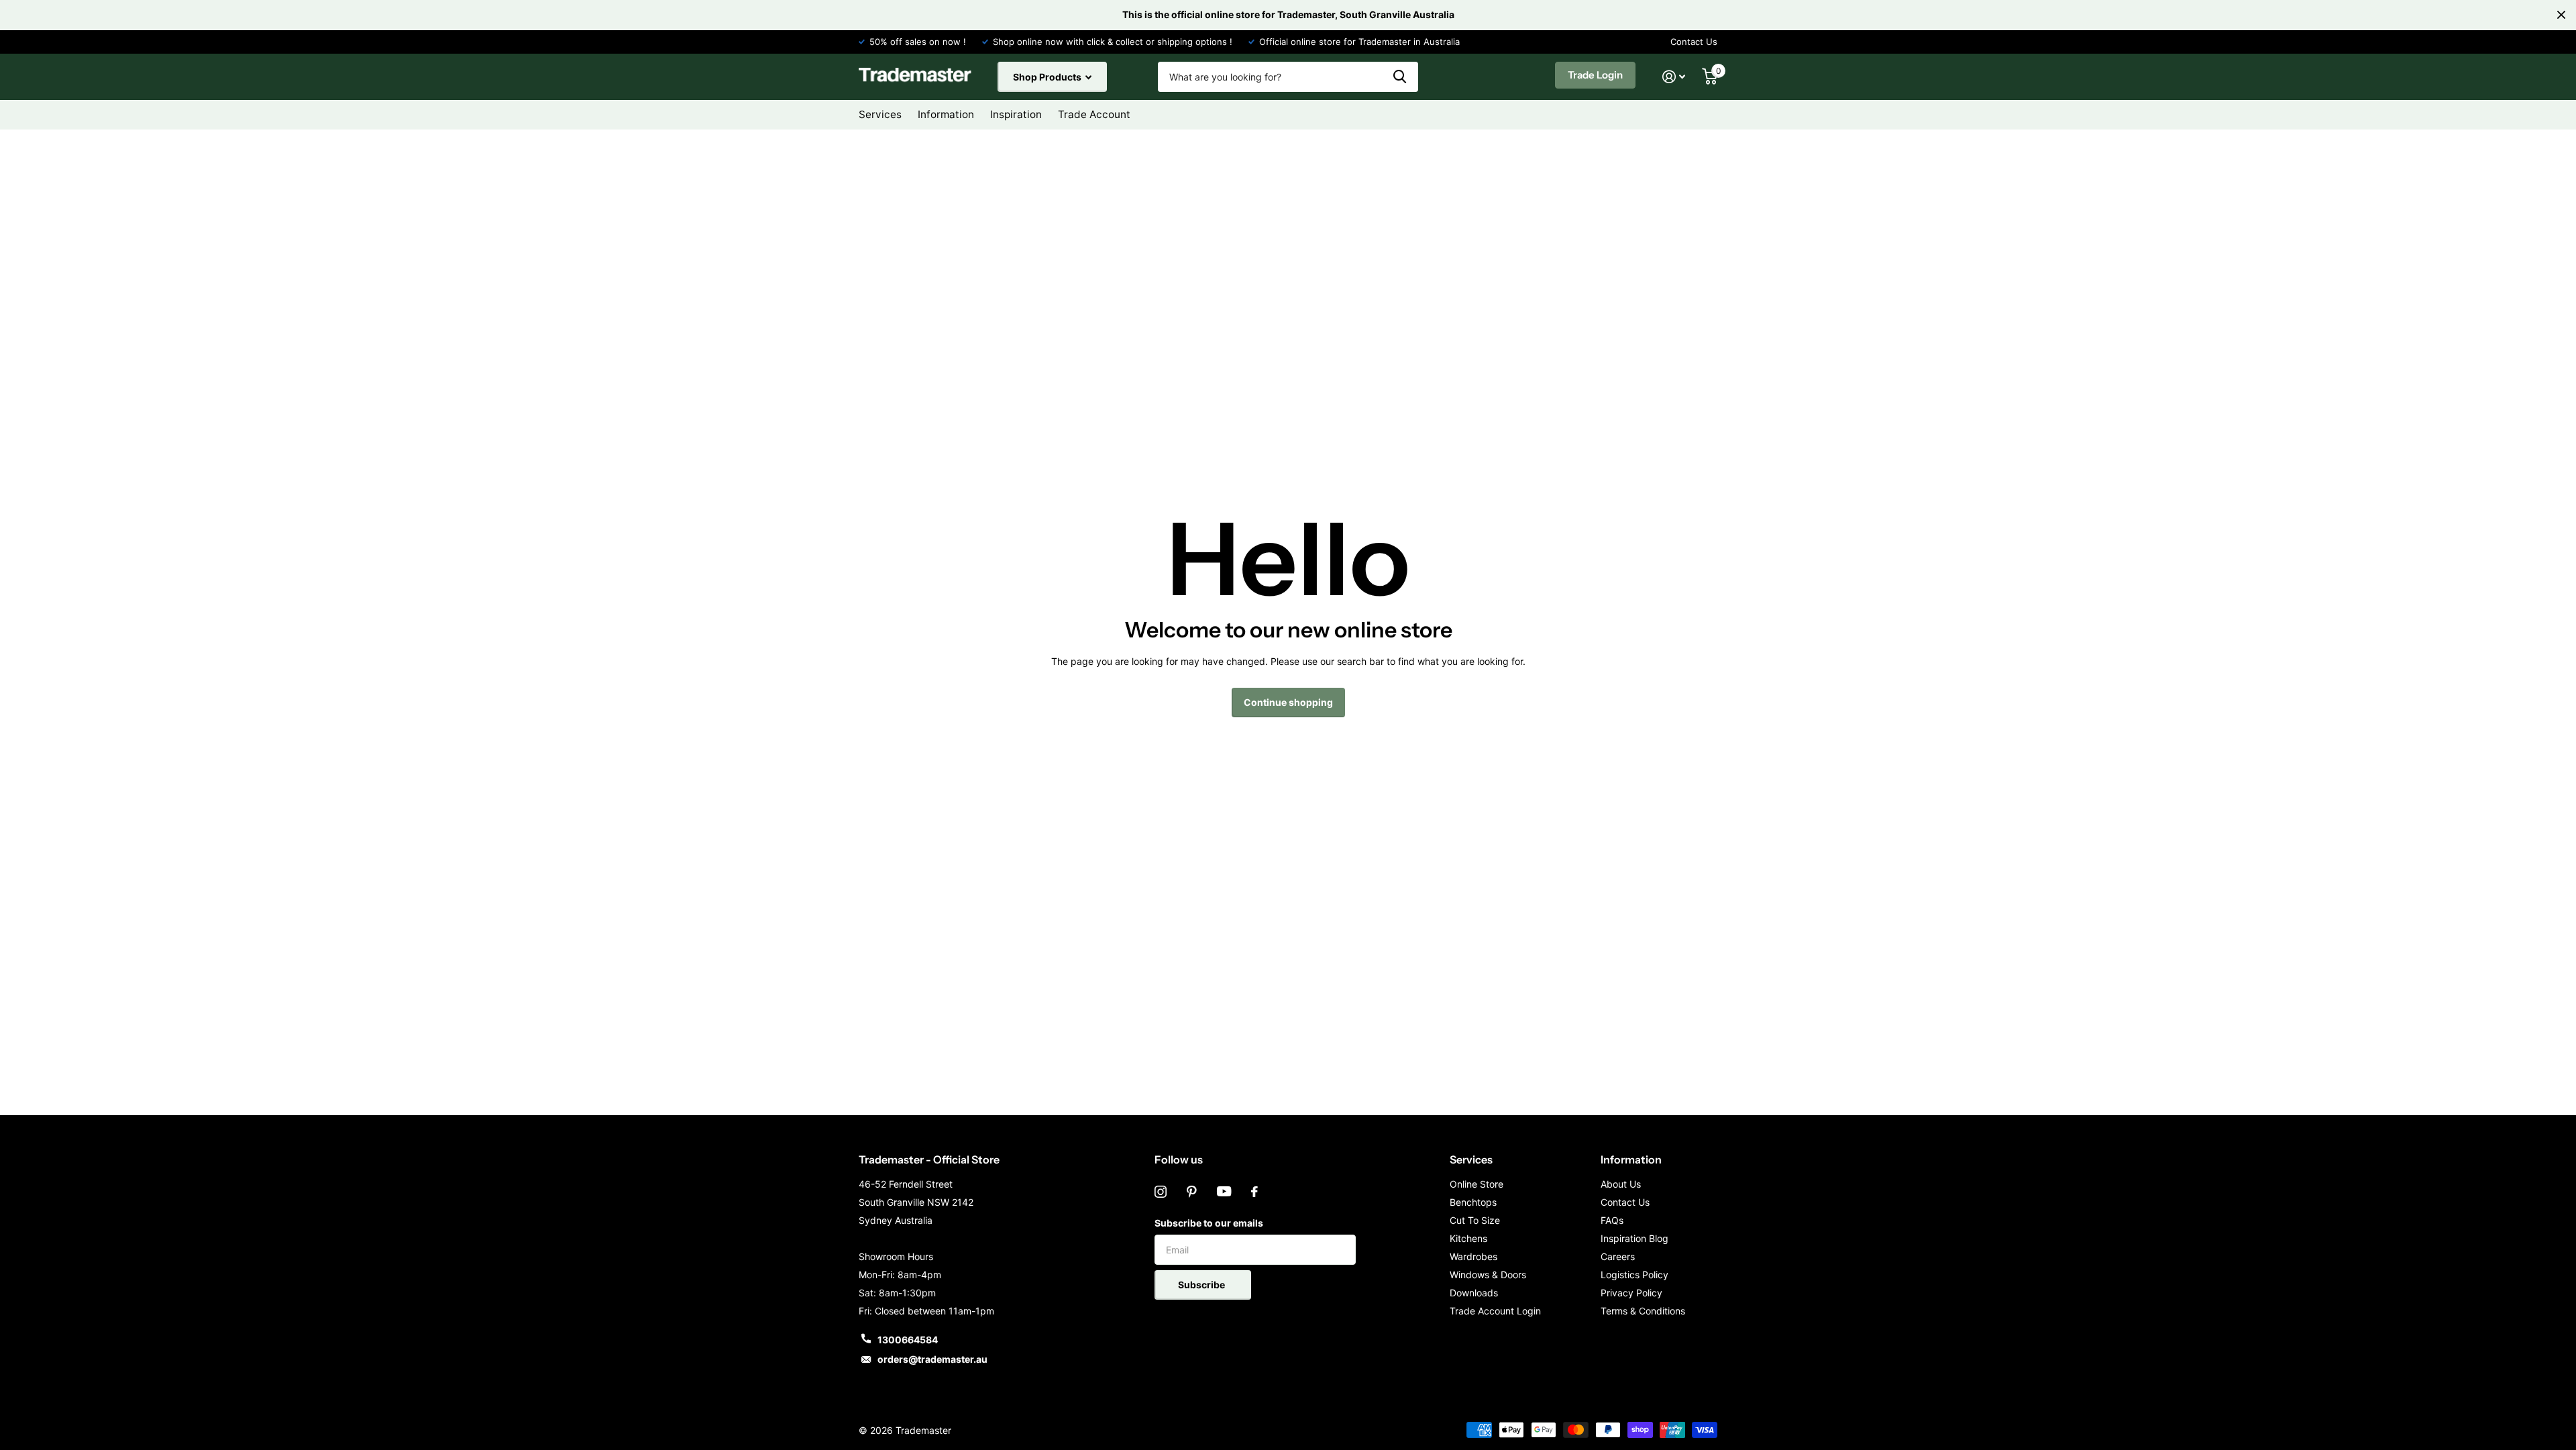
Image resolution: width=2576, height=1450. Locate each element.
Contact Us (1694, 42)
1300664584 (908, 1340)
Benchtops (1473, 1202)
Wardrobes (1473, 1256)
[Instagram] (1161, 1192)
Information (1631, 1159)
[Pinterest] (1192, 1192)
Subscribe (1202, 1285)
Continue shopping (1288, 702)
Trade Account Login (1495, 1311)
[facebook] (1254, 1192)
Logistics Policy (1634, 1275)
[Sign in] (1674, 77)
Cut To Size (1475, 1220)
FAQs (1612, 1220)
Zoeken (1400, 77)
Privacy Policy (1631, 1293)
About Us (1621, 1184)
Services (1471, 1159)
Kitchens (1468, 1238)
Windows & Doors (1488, 1275)
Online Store (1477, 1184)
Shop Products (1048, 77)
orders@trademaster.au (932, 1359)
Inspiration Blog (1634, 1238)
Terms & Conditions (1643, 1311)
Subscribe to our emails (1209, 1223)
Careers (1618, 1256)
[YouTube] (1224, 1192)
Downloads (1474, 1293)
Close (2561, 15)
